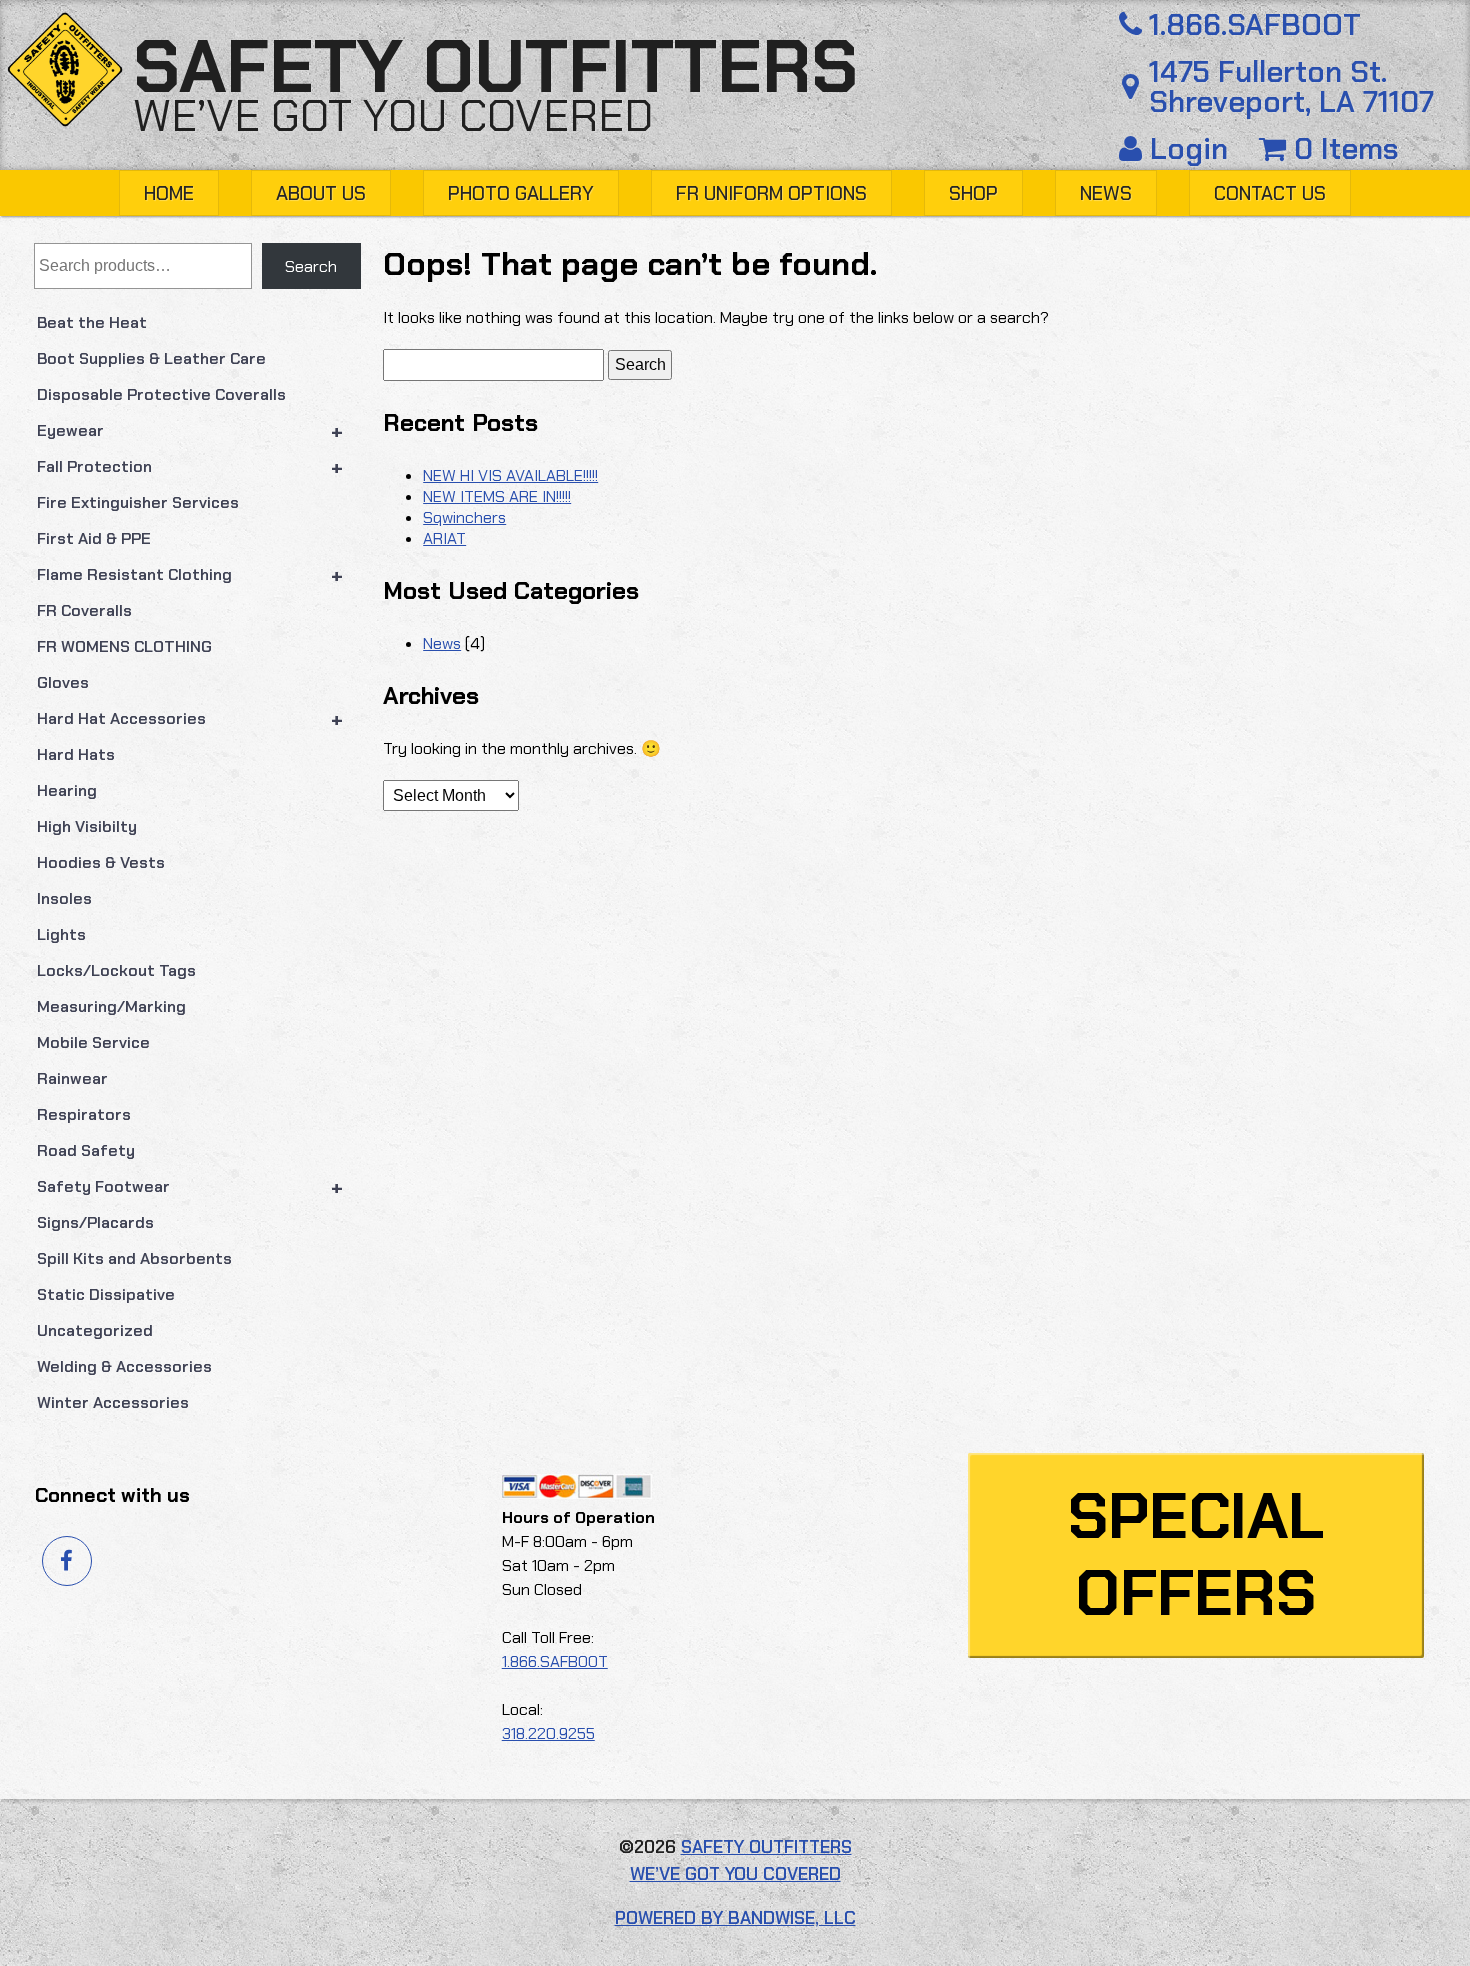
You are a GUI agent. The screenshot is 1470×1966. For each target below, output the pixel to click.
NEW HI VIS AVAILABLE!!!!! (510, 475)
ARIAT (444, 538)
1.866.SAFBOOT (1255, 25)
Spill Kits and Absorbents (134, 1258)
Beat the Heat (92, 322)
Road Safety (86, 1150)
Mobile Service (93, 1042)
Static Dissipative (106, 1294)
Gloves (63, 682)
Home (169, 193)
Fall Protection (190, 467)
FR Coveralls (84, 610)
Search (311, 266)
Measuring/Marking (111, 1006)
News (1106, 193)
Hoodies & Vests (101, 862)
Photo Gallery (521, 193)
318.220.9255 (548, 1733)
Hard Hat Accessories (190, 719)
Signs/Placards (95, 1222)
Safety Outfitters (495, 67)
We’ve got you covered (393, 116)
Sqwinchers (464, 517)
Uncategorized (95, 1330)
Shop (973, 193)
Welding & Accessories (124, 1366)
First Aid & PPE (94, 538)
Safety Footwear (190, 1187)
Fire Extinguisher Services (138, 502)
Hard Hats (76, 754)
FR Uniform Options (771, 193)
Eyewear (190, 431)
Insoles (64, 898)
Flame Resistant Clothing (190, 575)
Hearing (67, 790)
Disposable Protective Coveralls (161, 394)
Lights (61, 934)
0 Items (1342, 149)
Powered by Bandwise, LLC (735, 1918)
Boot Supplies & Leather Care (151, 358)
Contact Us (1270, 193)
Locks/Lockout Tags (116, 970)
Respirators (84, 1114)
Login (1189, 149)
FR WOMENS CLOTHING (124, 646)
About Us (321, 193)
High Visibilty (87, 826)
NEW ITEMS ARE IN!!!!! (497, 496)
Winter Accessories (113, 1402)
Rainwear (72, 1078)
